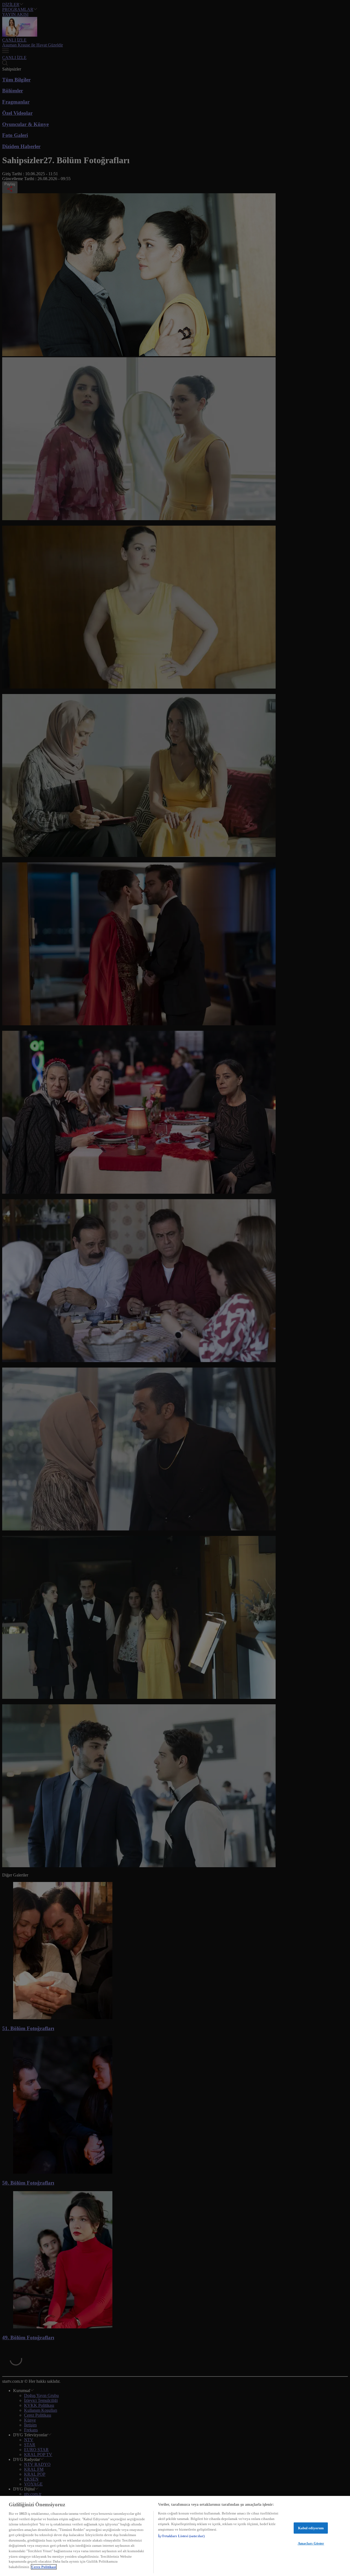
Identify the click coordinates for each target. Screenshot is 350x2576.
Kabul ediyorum (311, 2528)
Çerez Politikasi (44, 2567)
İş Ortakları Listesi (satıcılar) (181, 2536)
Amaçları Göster (311, 2543)
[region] (175, 2536)
